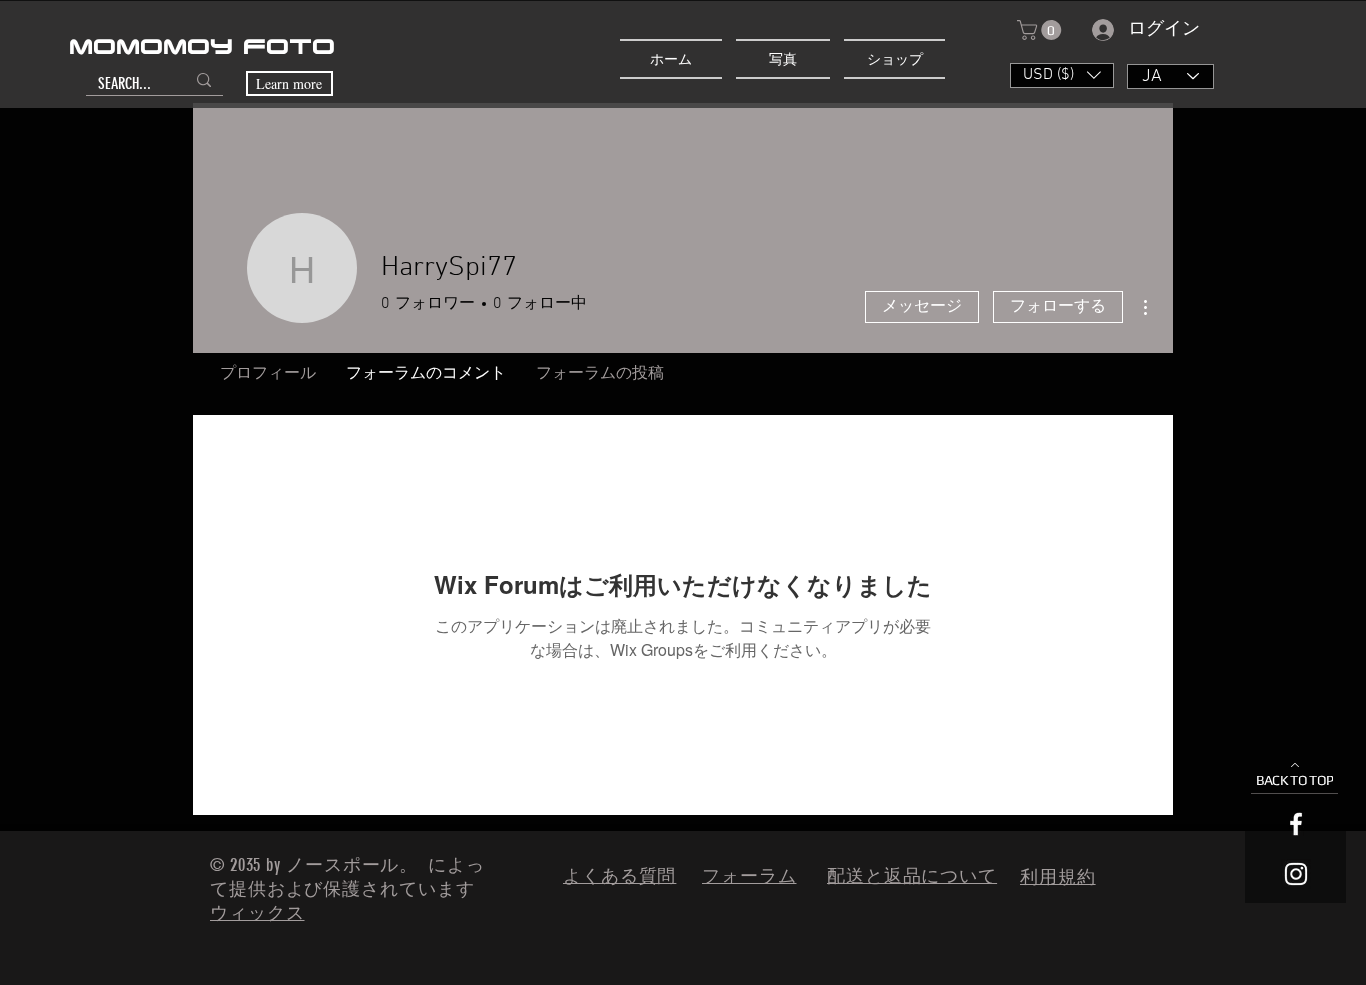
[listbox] (1062, 75)
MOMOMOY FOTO (202, 48)
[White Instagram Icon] (1296, 874)
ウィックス (257, 913)
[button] (1041, 30)
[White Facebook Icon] (1296, 824)
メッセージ (922, 307)
